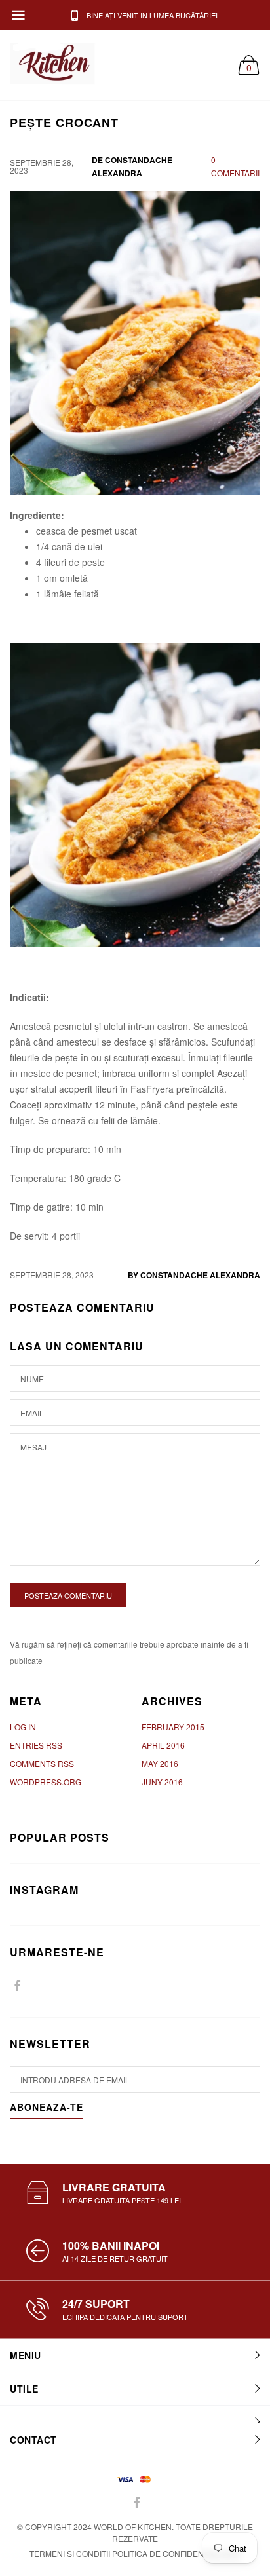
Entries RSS (36, 1745)
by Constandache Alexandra (194, 1275)
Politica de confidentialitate (176, 2553)
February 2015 (173, 1727)
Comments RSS (42, 1763)
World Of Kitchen (133, 2527)
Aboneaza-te (47, 2108)
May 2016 (160, 1763)
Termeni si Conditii (70, 2553)
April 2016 (163, 1745)
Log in (23, 1727)
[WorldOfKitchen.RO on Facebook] (17, 1986)
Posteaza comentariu (68, 1595)
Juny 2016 (162, 1782)
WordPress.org (46, 1782)
